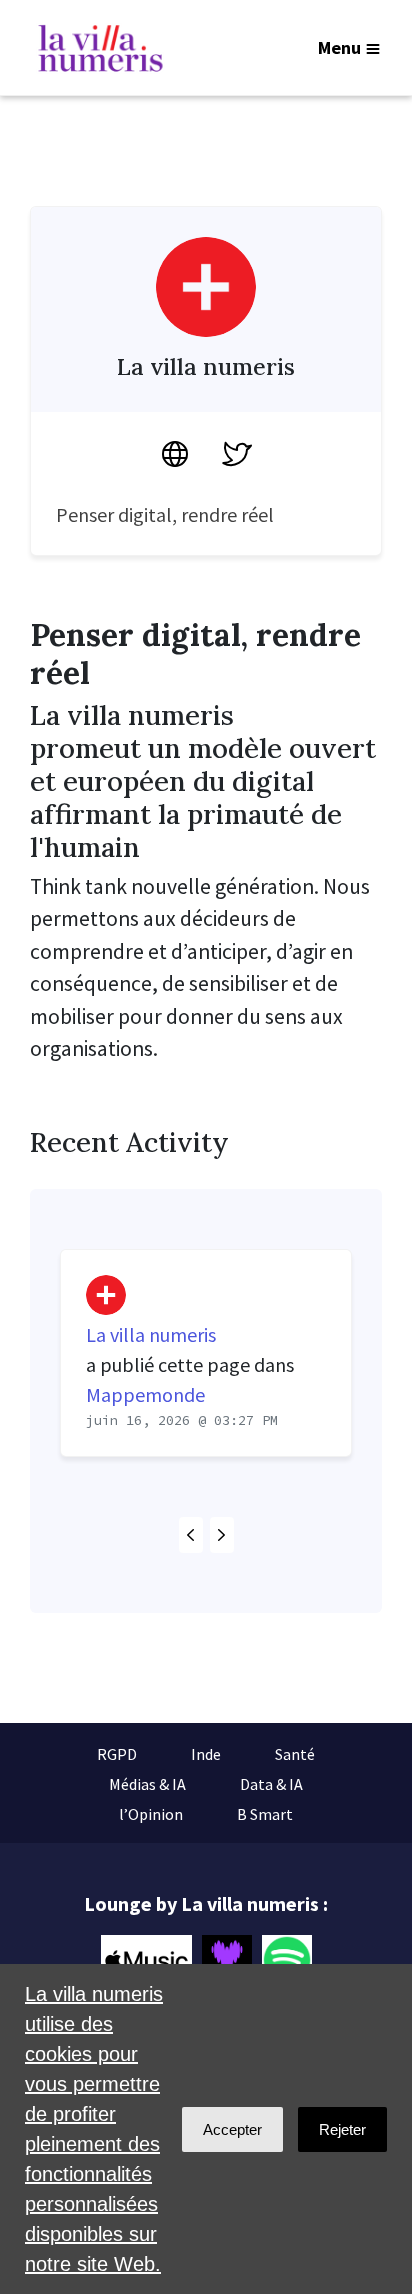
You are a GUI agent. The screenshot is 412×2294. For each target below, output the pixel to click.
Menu (339, 47)
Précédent (191, 1535)
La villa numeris (151, 1334)
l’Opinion (151, 1814)
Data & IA (271, 1784)
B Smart (265, 1814)
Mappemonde (145, 1394)
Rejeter (342, 2129)
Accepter (232, 2129)
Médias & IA (147, 1784)
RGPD (117, 1754)
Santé (295, 1754)
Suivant (222, 1535)
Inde (206, 1754)
